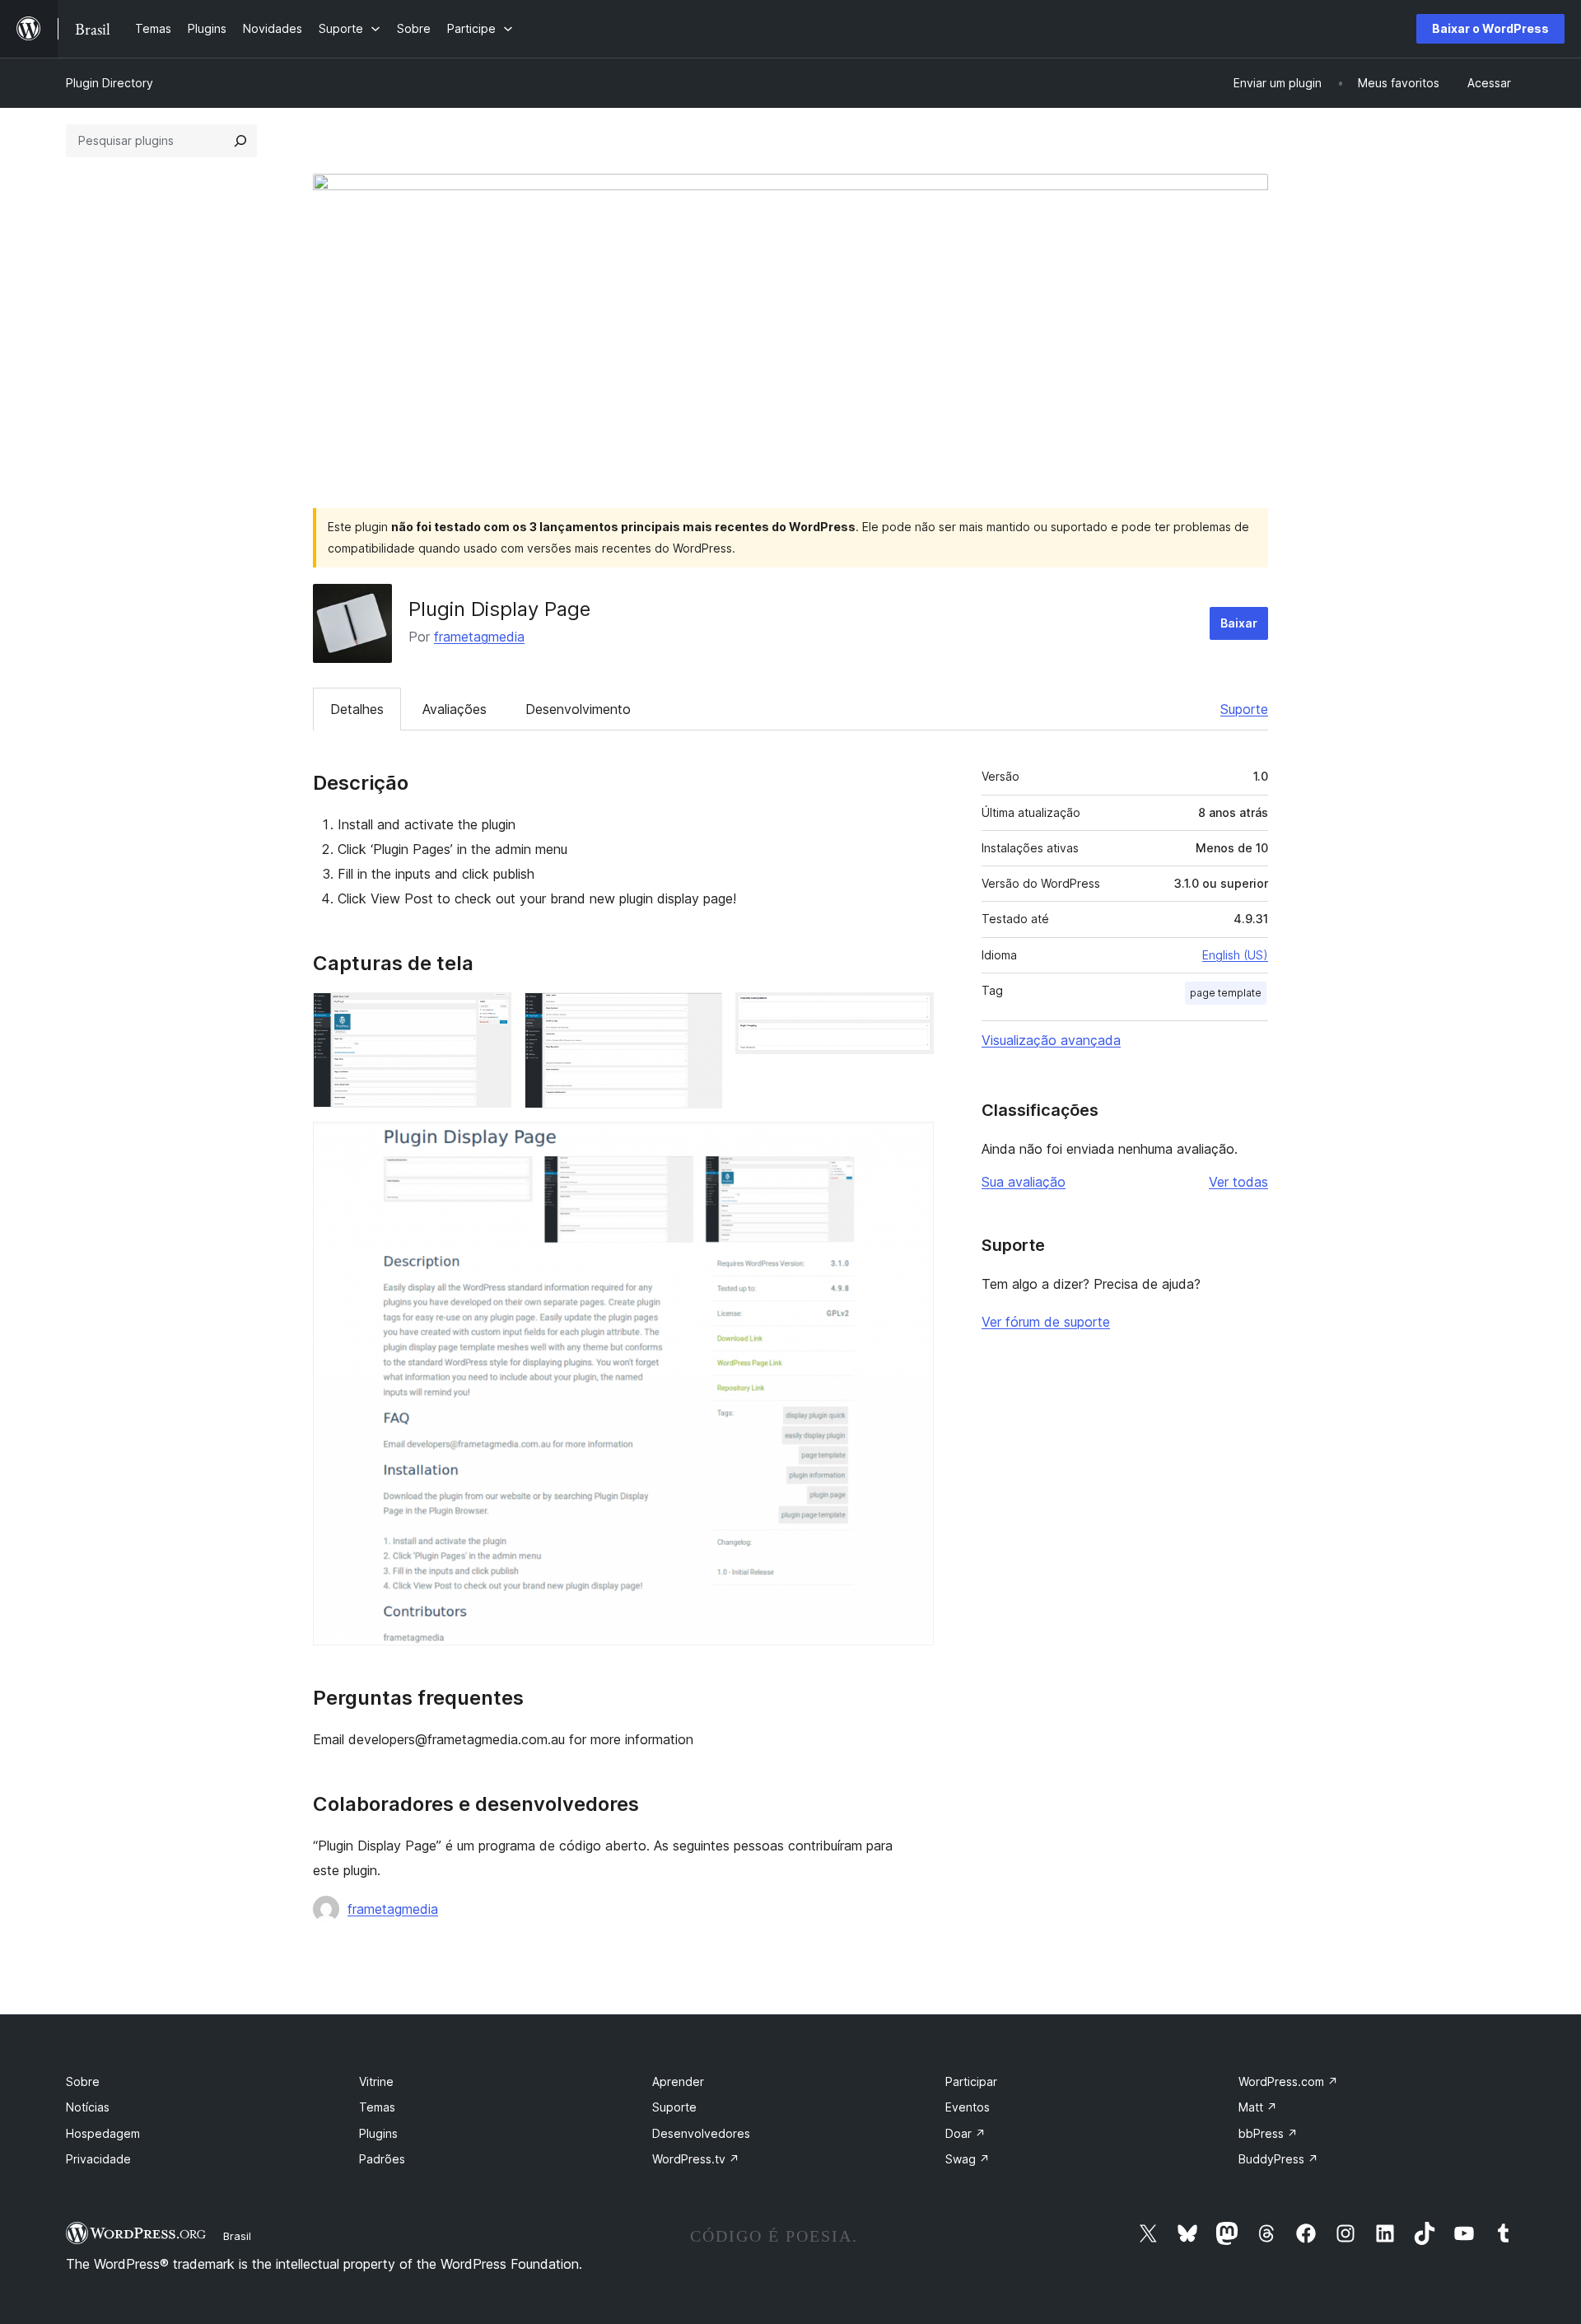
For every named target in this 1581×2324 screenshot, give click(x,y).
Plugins (378, 2133)
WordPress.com (1288, 2081)
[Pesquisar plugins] (240, 141)
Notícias (88, 2107)
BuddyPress (1278, 2159)
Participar (971, 2081)
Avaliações (455, 709)
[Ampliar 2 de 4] (700, 1015)
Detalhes (357, 709)
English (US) (1235, 955)
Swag (968, 2159)
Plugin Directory (110, 83)
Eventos (968, 2107)
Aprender (678, 2081)
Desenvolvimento (578, 709)
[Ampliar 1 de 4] (489, 1015)
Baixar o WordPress (1490, 28)
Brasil (237, 2236)
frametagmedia (479, 637)
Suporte (1244, 709)
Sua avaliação (1024, 1182)
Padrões (382, 2159)
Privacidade (98, 2159)
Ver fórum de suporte (1046, 1322)
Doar (965, 2133)
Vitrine (376, 2081)
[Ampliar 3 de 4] (912, 1015)
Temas (377, 2107)
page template (1226, 993)
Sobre (83, 2081)
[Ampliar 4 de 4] (912, 1144)
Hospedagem (103, 2133)
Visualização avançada (1051, 1040)
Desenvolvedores (701, 2133)
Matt (1258, 2107)
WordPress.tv (696, 2159)
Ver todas (1238, 1182)
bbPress (1268, 2133)
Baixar (1239, 623)
